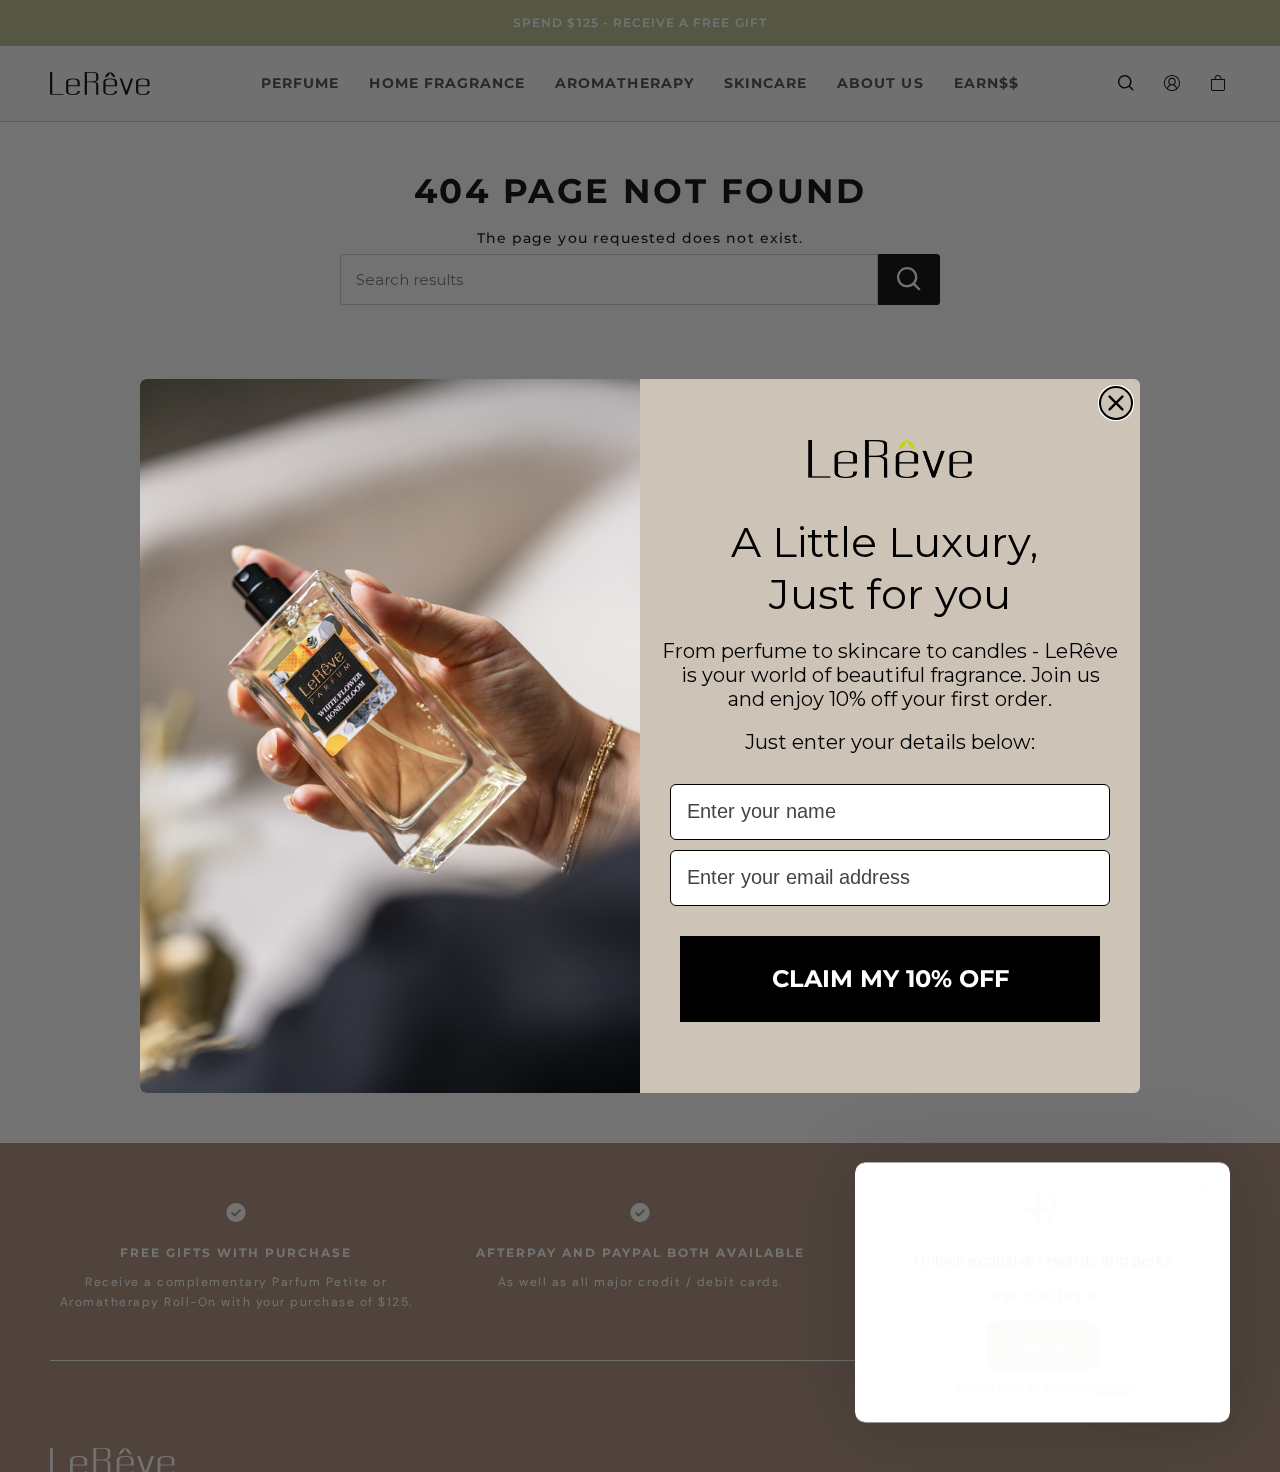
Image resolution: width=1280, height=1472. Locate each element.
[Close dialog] (1116, 403)
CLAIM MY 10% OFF (890, 978)
